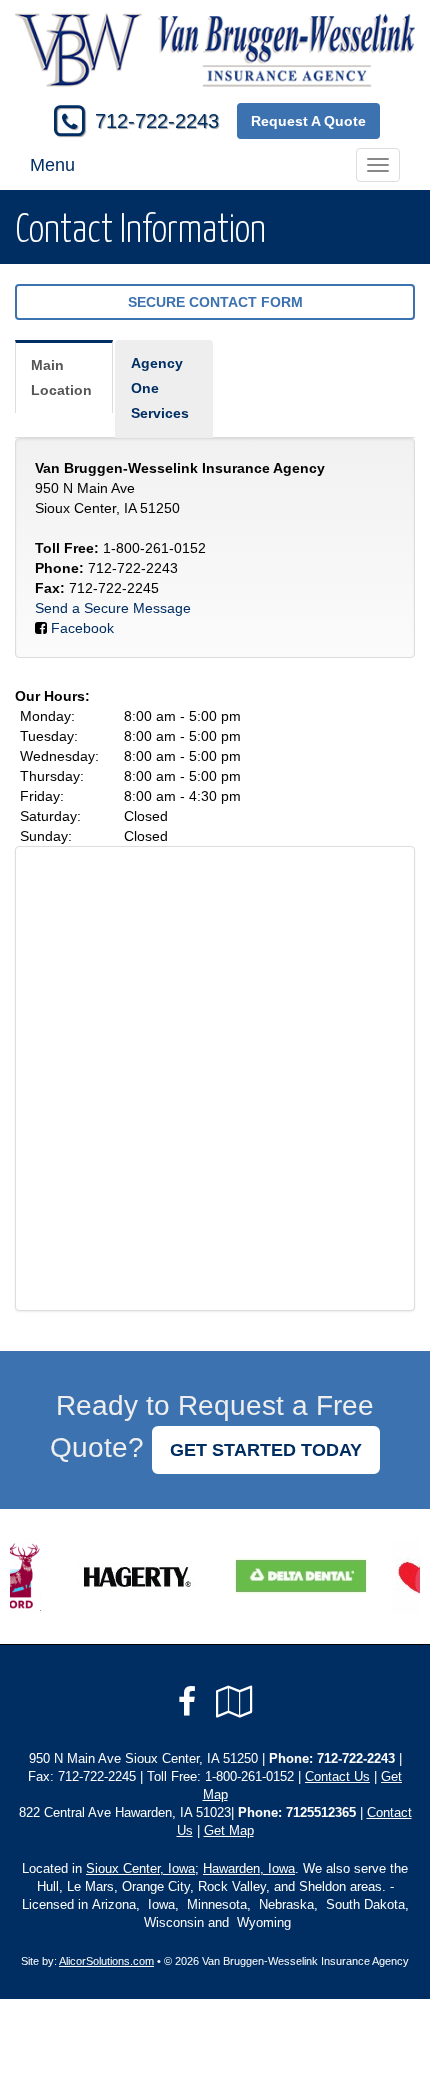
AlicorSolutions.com (106, 1961)
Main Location (61, 377)
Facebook (82, 628)
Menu (52, 165)
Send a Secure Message (113, 608)
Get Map (229, 1831)
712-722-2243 (157, 121)
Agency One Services (160, 388)
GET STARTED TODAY (266, 1450)
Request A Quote (308, 121)
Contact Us (337, 1777)
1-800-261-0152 (154, 548)
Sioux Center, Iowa (140, 1869)
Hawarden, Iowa (249, 1869)
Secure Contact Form (215, 302)
